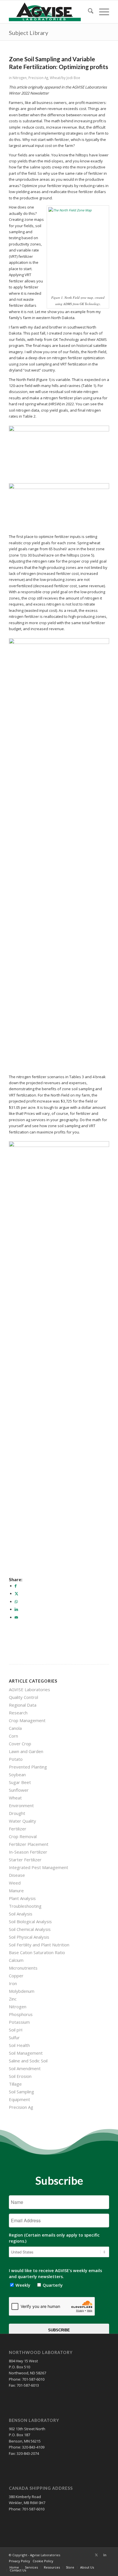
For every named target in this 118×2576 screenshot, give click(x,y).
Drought (17, 1813)
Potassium (19, 2022)
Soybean (17, 1775)
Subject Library (28, 33)
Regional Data (23, 1705)
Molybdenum (22, 1991)
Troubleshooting (25, 1906)
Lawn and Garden (26, 1751)
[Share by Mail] (16, 1617)
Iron (13, 1983)
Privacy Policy (19, 2561)
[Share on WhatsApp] (16, 1602)
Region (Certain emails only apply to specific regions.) (54, 2238)
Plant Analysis (22, 1898)
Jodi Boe (73, 78)
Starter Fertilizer (25, 1860)
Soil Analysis (21, 1914)
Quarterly (51, 2285)
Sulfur (14, 2037)
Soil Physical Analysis (29, 1937)
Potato (16, 1759)
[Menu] (101, 12)
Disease (17, 1875)
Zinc (13, 1999)
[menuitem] (88, 12)
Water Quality (22, 1821)
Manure (16, 1891)
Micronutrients (23, 1968)
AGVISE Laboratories (29, 1689)
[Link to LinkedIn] (105, 2555)
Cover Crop (20, 1744)
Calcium (16, 1960)
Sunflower (19, 1790)
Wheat (55, 78)
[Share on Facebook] (16, 1586)
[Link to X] (96, 2555)
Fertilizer (18, 1829)
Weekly (22, 2285)
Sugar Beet (20, 1782)
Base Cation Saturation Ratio (37, 1952)
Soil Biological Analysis (30, 1921)
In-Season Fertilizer (28, 1852)
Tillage (15, 2084)
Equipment (19, 2099)
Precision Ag (38, 78)
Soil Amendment (25, 2068)
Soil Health (19, 2045)
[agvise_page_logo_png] (49, 12)
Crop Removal (23, 1836)
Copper (16, 1976)
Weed (15, 1883)
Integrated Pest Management (39, 1867)
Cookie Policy (43, 2561)
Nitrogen (20, 78)
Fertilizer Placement (29, 1844)
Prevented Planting (28, 1767)
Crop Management (27, 1720)
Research (18, 1713)
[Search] (88, 12)
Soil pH (16, 2030)
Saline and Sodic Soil (28, 2061)
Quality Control (23, 1697)
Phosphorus (21, 2014)
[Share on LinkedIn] (16, 1609)
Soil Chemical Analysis (30, 1929)
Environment (21, 1805)
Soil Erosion (20, 2076)
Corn (13, 1736)
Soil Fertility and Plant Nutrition (39, 1945)
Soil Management (26, 2053)
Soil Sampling (21, 2092)
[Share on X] (16, 1593)
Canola (15, 1728)
